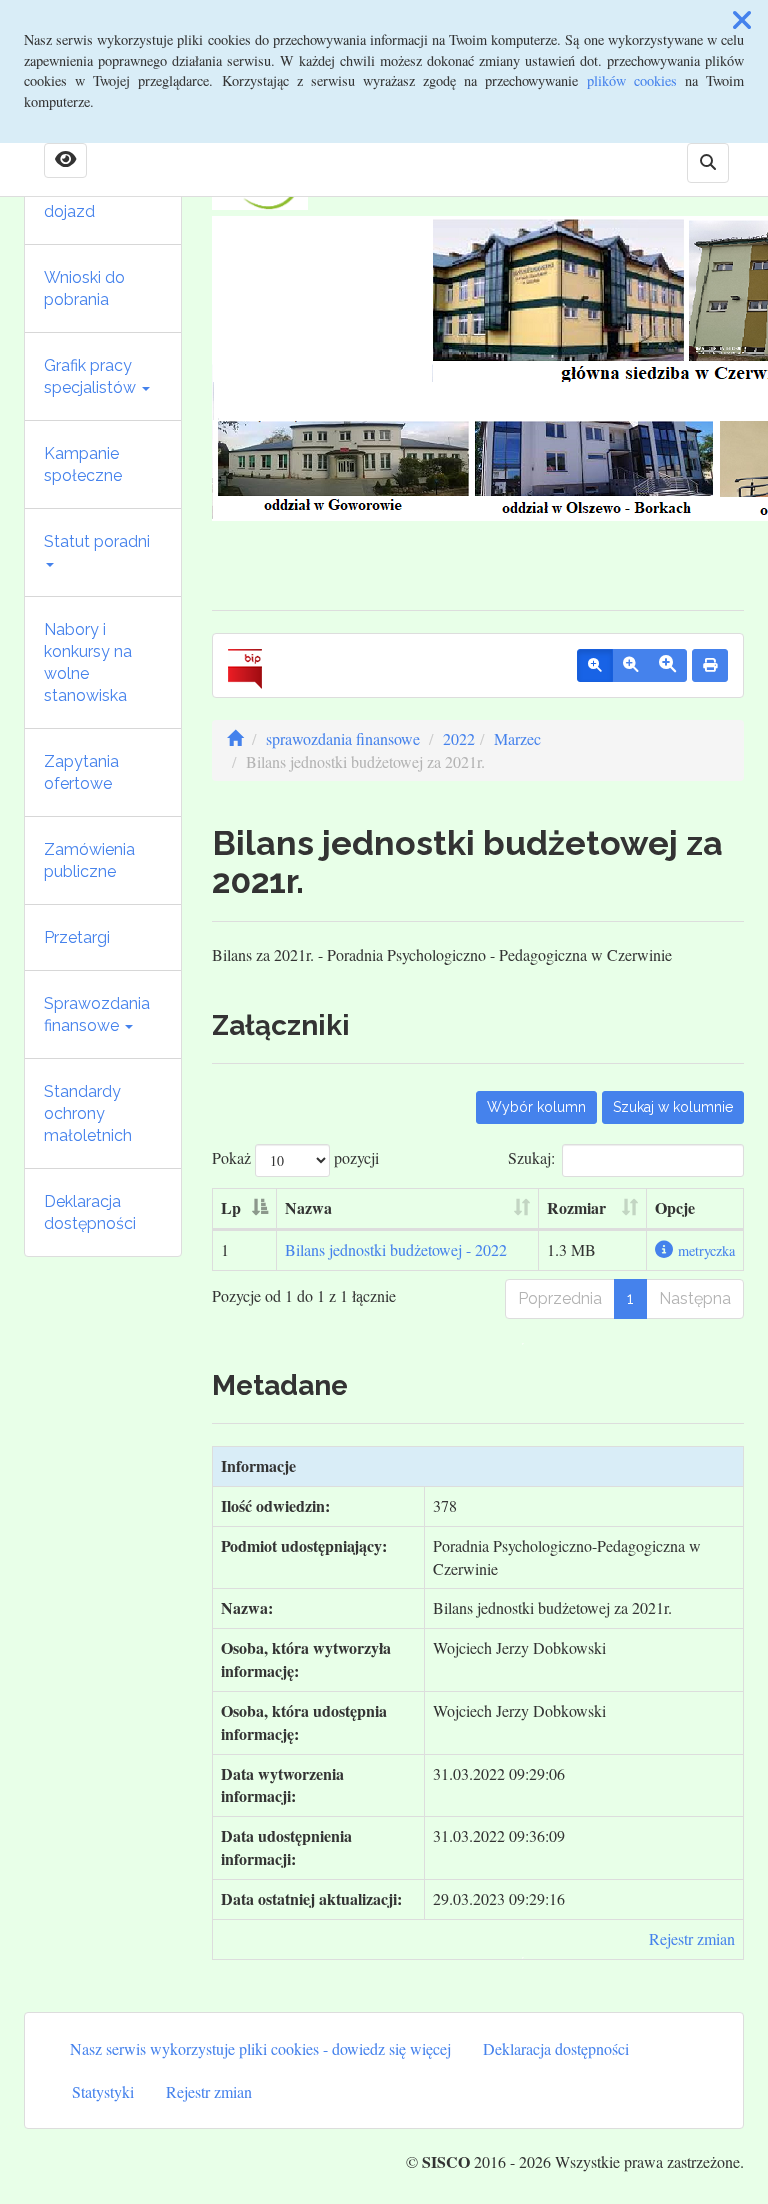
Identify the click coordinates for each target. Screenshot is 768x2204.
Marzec (517, 738)
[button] (742, 20)
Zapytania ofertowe (81, 772)
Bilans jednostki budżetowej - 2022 (396, 1249)
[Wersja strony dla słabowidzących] (65, 161)
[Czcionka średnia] (630, 665)
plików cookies (632, 80)
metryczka (706, 1250)
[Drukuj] (710, 665)
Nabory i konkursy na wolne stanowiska (88, 662)
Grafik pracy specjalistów (92, 376)
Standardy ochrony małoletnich (88, 1113)
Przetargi (77, 937)
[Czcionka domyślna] (595, 665)
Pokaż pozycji (295, 1157)
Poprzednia (560, 1298)
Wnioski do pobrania (84, 288)
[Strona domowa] (235, 738)
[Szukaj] (708, 163)
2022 (459, 738)
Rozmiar (576, 1207)
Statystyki (103, 2091)
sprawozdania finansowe (343, 738)
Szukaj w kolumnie (673, 1107)
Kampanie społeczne (83, 464)
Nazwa (308, 1207)
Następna (695, 1298)
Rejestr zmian (692, 1938)
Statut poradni (97, 541)
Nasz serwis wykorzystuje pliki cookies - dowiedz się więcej (260, 2048)
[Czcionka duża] (667, 665)
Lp (231, 1207)
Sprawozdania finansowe (97, 1014)
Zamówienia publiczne (89, 860)
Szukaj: (531, 1157)
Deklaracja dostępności (90, 1212)
